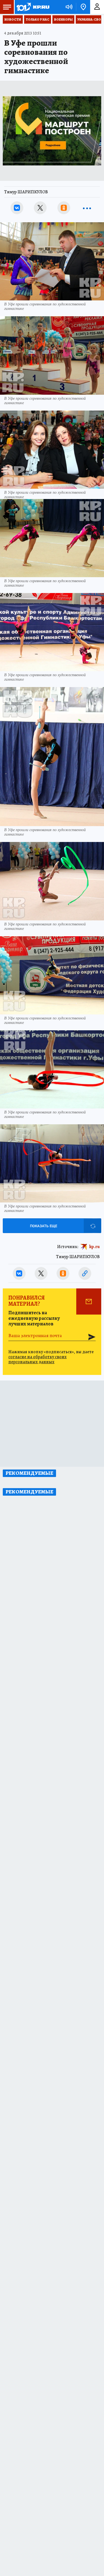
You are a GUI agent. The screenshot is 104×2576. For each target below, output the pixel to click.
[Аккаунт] (97, 7)
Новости (13, 19)
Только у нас (38, 19)
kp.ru (95, 1247)
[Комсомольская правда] (33, 7)
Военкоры (63, 19)
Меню (7, 7)
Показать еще (44, 1226)
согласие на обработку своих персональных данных (37, 1359)
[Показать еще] (87, 208)
